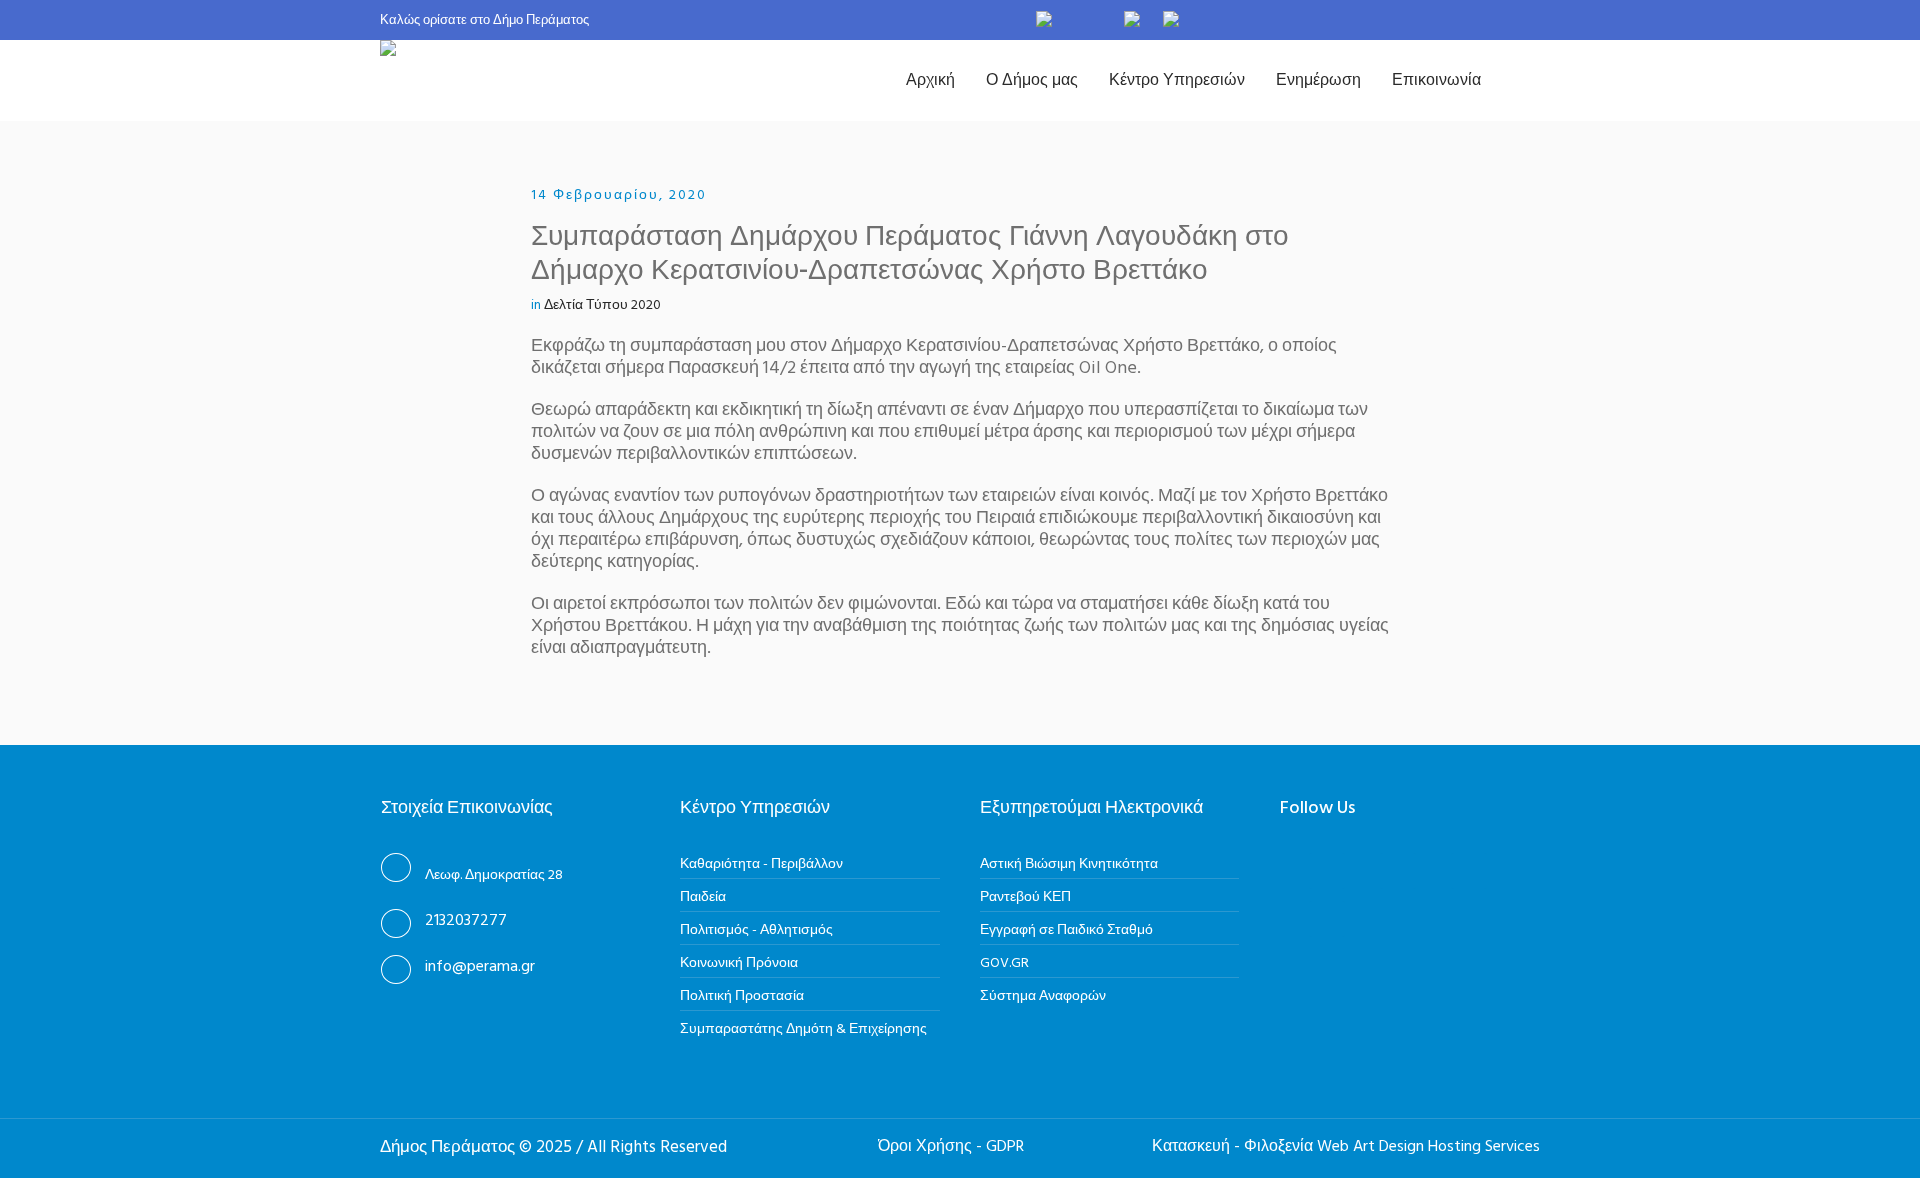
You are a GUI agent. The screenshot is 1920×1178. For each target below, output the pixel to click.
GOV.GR (1004, 963)
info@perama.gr (480, 967)
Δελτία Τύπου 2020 (602, 305)
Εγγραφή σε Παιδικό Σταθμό (1066, 930)
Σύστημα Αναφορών (1043, 996)
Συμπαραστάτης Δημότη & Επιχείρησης (803, 1029)
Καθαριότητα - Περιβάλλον (761, 864)
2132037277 (466, 921)
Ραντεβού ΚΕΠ (1025, 897)
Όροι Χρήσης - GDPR (951, 1147)
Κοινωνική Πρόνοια (739, 963)
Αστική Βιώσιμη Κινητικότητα (1069, 864)
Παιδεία (703, 897)
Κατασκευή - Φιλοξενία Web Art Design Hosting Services (1346, 1147)
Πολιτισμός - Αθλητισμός (756, 930)
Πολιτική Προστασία (742, 996)
